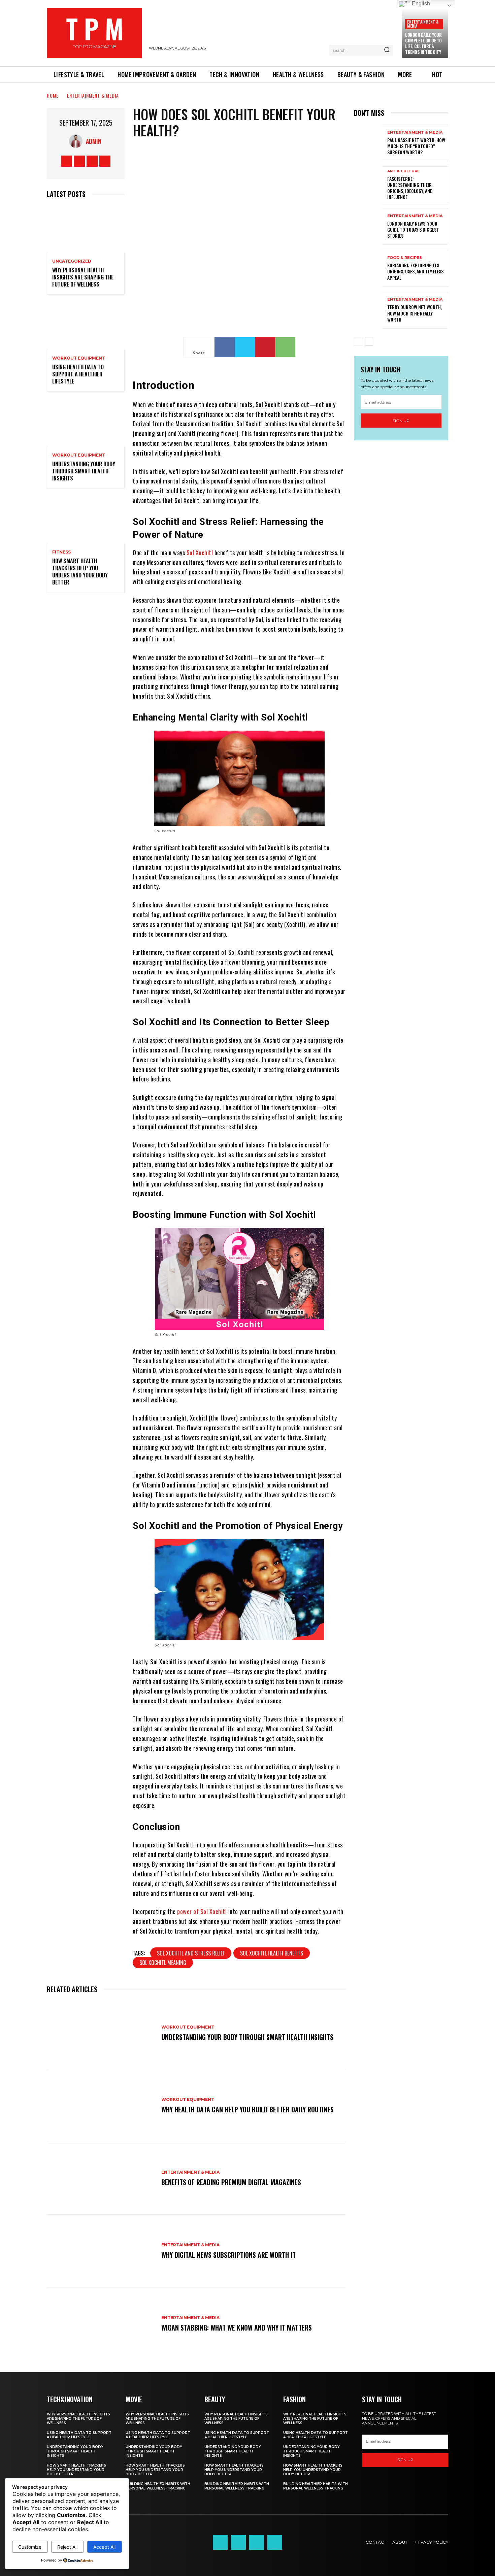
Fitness (61, 552)
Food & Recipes (405, 258)
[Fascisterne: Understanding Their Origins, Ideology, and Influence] (368, 185)
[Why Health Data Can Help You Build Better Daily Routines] (101, 2106)
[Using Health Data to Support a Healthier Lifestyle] (86, 326)
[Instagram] (79, 161)
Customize (30, 2547)
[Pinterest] (265, 347)
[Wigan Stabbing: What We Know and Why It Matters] (101, 2324)
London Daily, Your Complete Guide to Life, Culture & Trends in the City (423, 43)
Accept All (104, 2547)
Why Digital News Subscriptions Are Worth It (228, 2255)
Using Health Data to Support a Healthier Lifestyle (78, 374)
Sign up (401, 421)
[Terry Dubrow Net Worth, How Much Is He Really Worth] (368, 310)
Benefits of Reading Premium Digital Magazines (231, 2182)
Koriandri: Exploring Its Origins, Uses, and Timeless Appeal (415, 271)
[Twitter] (92, 161)
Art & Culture (404, 171)
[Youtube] (105, 161)
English (420, 4)
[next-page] (369, 341)
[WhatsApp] (285, 347)
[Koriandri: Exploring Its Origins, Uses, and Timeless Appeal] (368, 268)
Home (53, 95)
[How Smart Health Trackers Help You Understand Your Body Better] (86, 520)
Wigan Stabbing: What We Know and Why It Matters (237, 2328)
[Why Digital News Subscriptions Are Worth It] (101, 2251)
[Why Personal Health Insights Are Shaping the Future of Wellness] (86, 229)
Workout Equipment (79, 358)
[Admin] (77, 141)
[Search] (387, 50)
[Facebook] (67, 161)
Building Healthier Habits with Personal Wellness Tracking (158, 2486)
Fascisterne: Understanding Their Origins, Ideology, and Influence (410, 188)
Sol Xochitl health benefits (272, 1953)
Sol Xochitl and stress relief (191, 1953)
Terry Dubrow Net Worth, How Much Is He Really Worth (415, 313)
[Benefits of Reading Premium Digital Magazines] (101, 2178)
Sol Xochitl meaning (163, 1963)
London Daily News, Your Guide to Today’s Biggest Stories (413, 229)
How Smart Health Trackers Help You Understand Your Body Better (80, 571)
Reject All (67, 2547)
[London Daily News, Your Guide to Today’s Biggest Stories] (368, 226)
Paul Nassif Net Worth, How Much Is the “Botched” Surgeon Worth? (416, 146)
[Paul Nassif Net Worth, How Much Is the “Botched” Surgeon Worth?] (368, 143)
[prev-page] (358, 341)
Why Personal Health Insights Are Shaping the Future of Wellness (83, 277)
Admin (94, 141)
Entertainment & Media (423, 24)
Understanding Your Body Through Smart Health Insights (84, 471)
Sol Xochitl (200, 553)
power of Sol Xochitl (203, 1911)
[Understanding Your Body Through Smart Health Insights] (86, 423)
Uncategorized (72, 261)
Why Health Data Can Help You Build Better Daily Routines (247, 2109)
